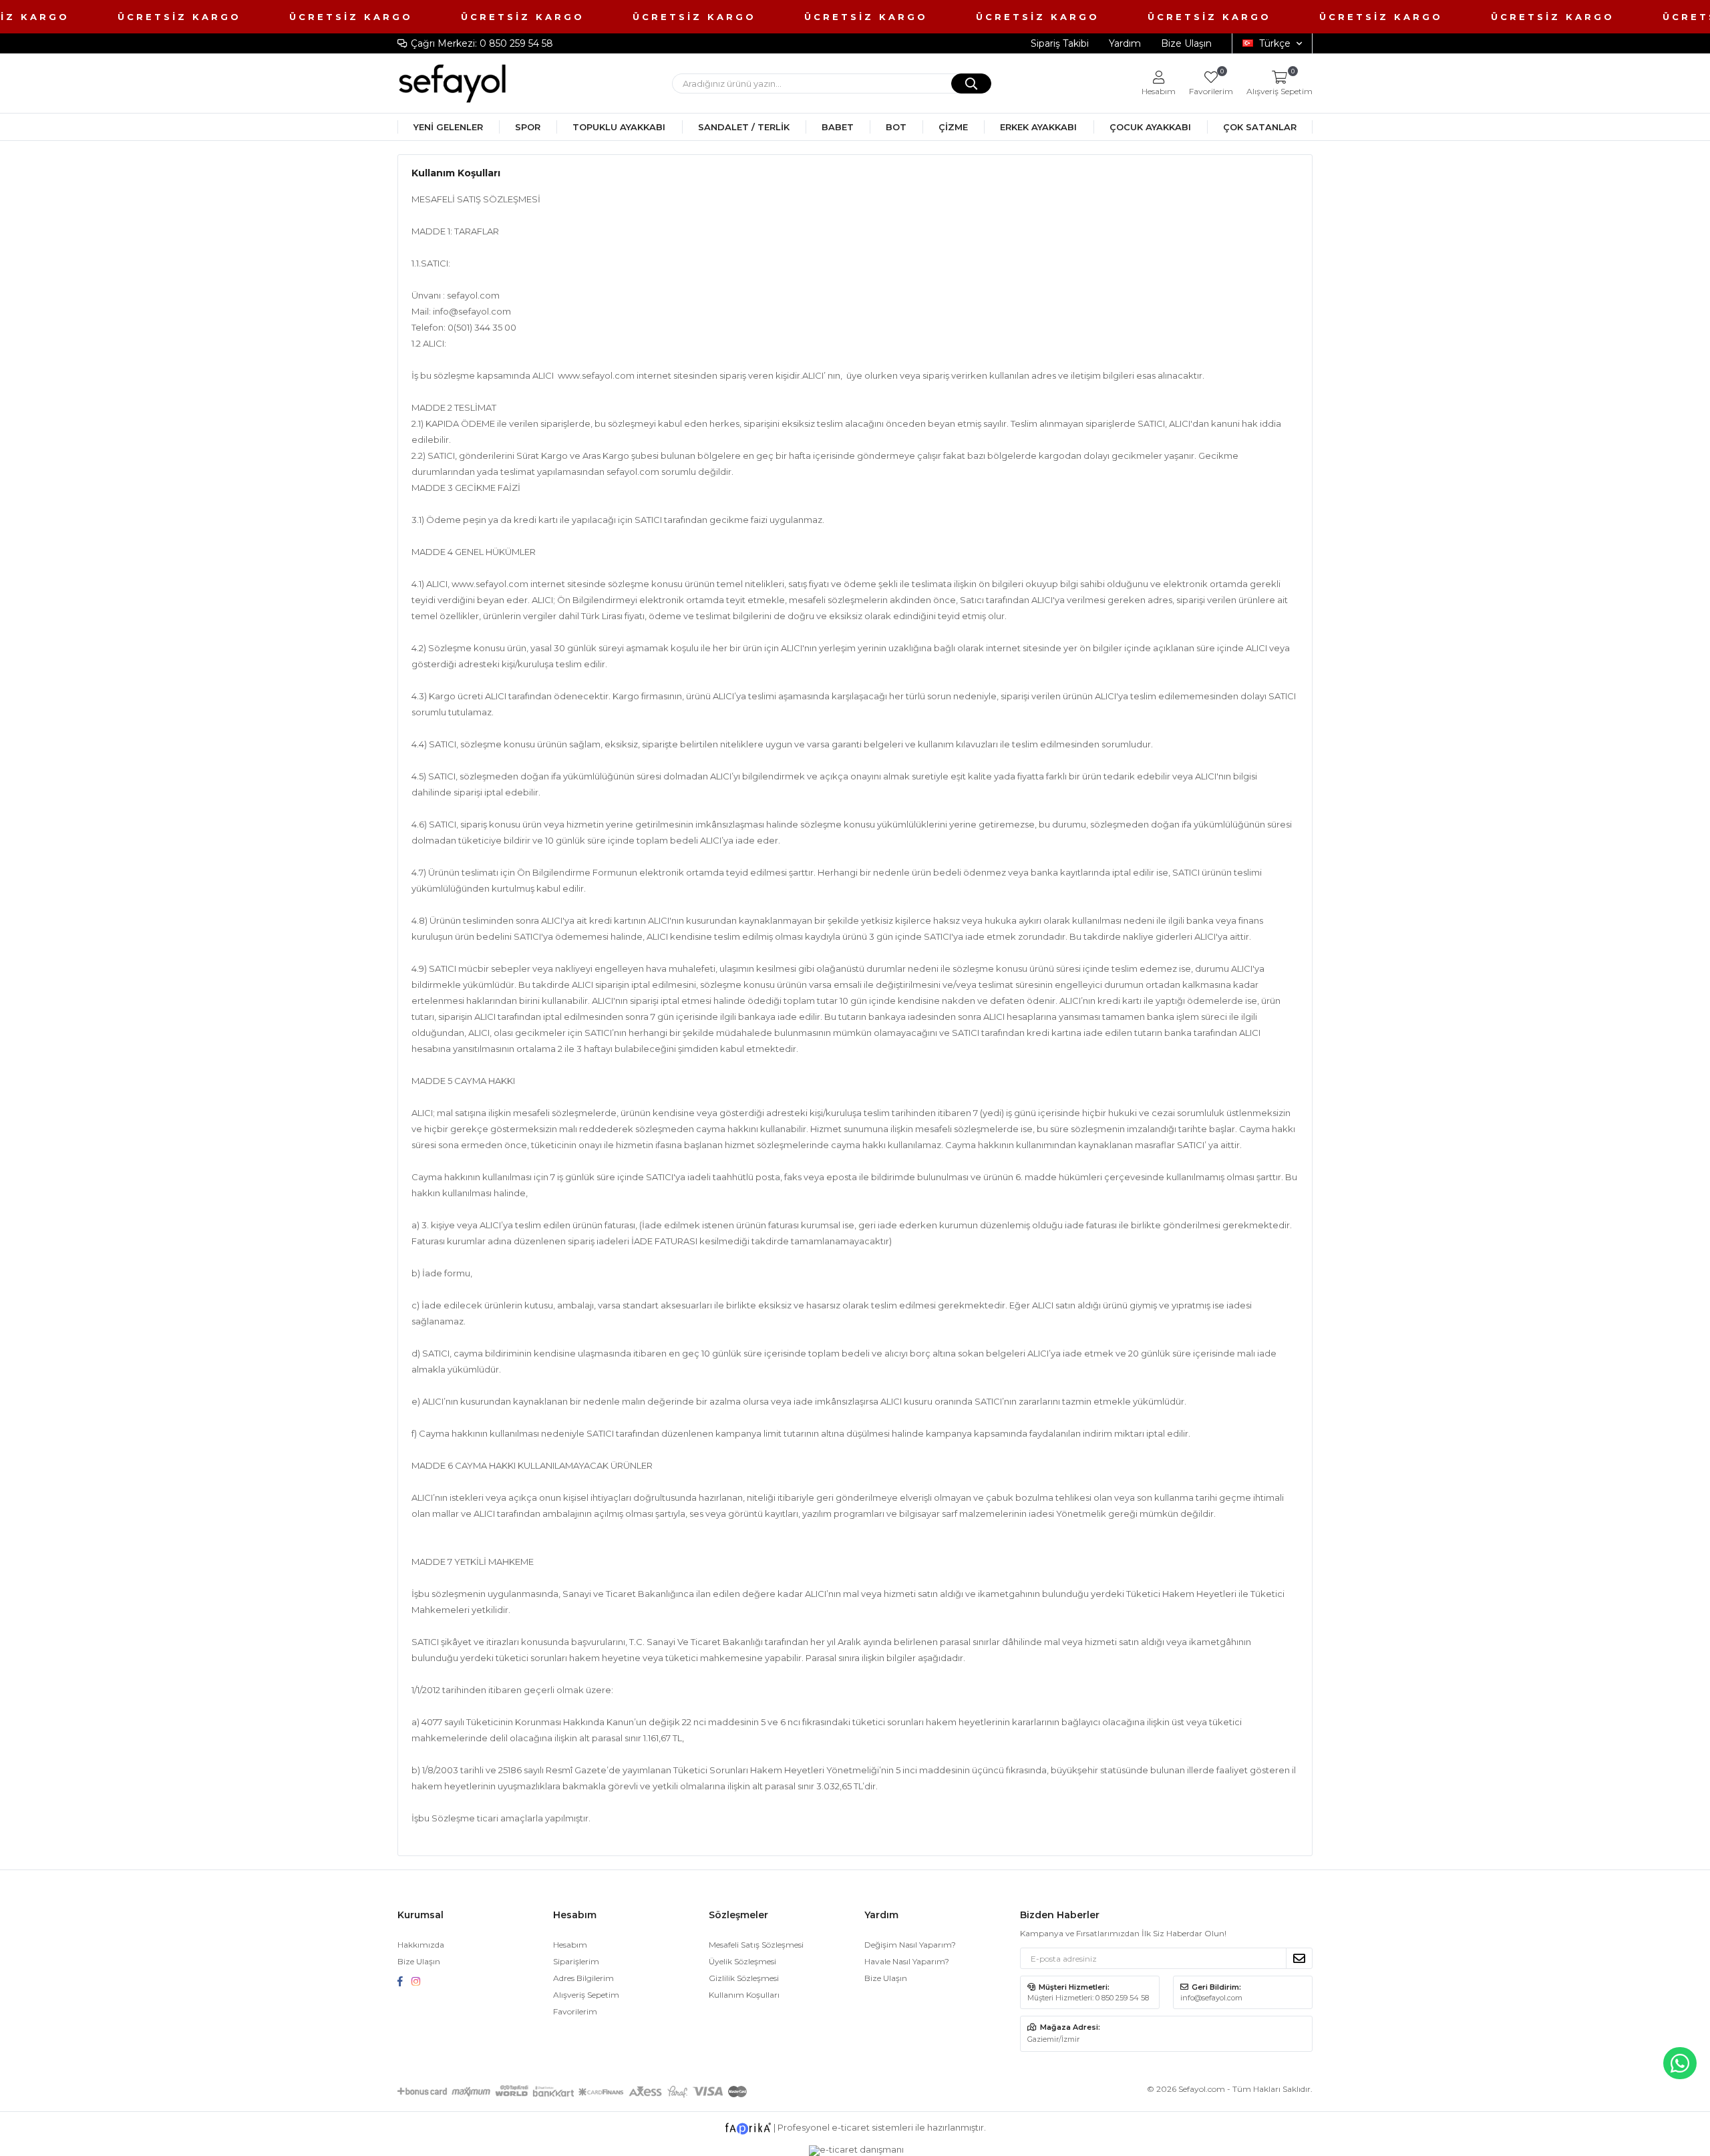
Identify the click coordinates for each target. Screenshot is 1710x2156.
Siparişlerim (576, 1961)
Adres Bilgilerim (583, 1978)
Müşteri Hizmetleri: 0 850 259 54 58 (1088, 1998)
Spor (528, 127)
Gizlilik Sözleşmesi (744, 1978)
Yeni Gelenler (448, 127)
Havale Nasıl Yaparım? (907, 1961)
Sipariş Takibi (1060, 43)
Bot (896, 127)
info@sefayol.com (472, 311)
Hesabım (570, 1945)
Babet (838, 127)
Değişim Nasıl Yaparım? (910, 1945)
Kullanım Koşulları (744, 1995)
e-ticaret (851, 2127)
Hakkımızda (421, 1945)
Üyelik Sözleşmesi (742, 1961)
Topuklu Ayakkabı (619, 127)
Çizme (953, 127)
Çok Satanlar (1260, 127)
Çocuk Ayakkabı (1150, 127)
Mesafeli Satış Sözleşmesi (756, 1945)
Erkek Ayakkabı (1038, 127)
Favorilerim (1211, 83)
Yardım (1125, 43)
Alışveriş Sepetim (586, 1995)
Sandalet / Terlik (744, 127)
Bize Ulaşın (1186, 43)
